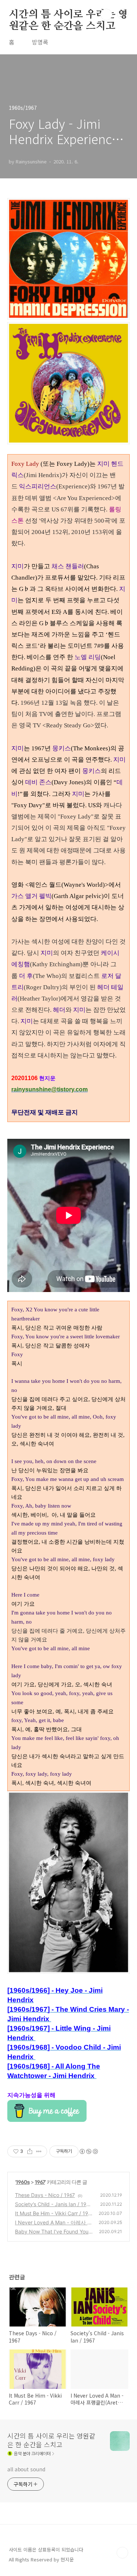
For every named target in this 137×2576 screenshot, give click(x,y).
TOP (122, 2553)
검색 (106, 15)
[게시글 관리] (39, 2151)
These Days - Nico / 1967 (45, 2195)
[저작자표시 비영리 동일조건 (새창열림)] (88, 2151)
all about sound (26, 2469)
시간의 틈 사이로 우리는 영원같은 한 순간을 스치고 (68, 15)
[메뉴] (123, 14)
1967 (40, 2182)
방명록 (40, 42)
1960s (23, 2182)
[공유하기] (30, 2151)
